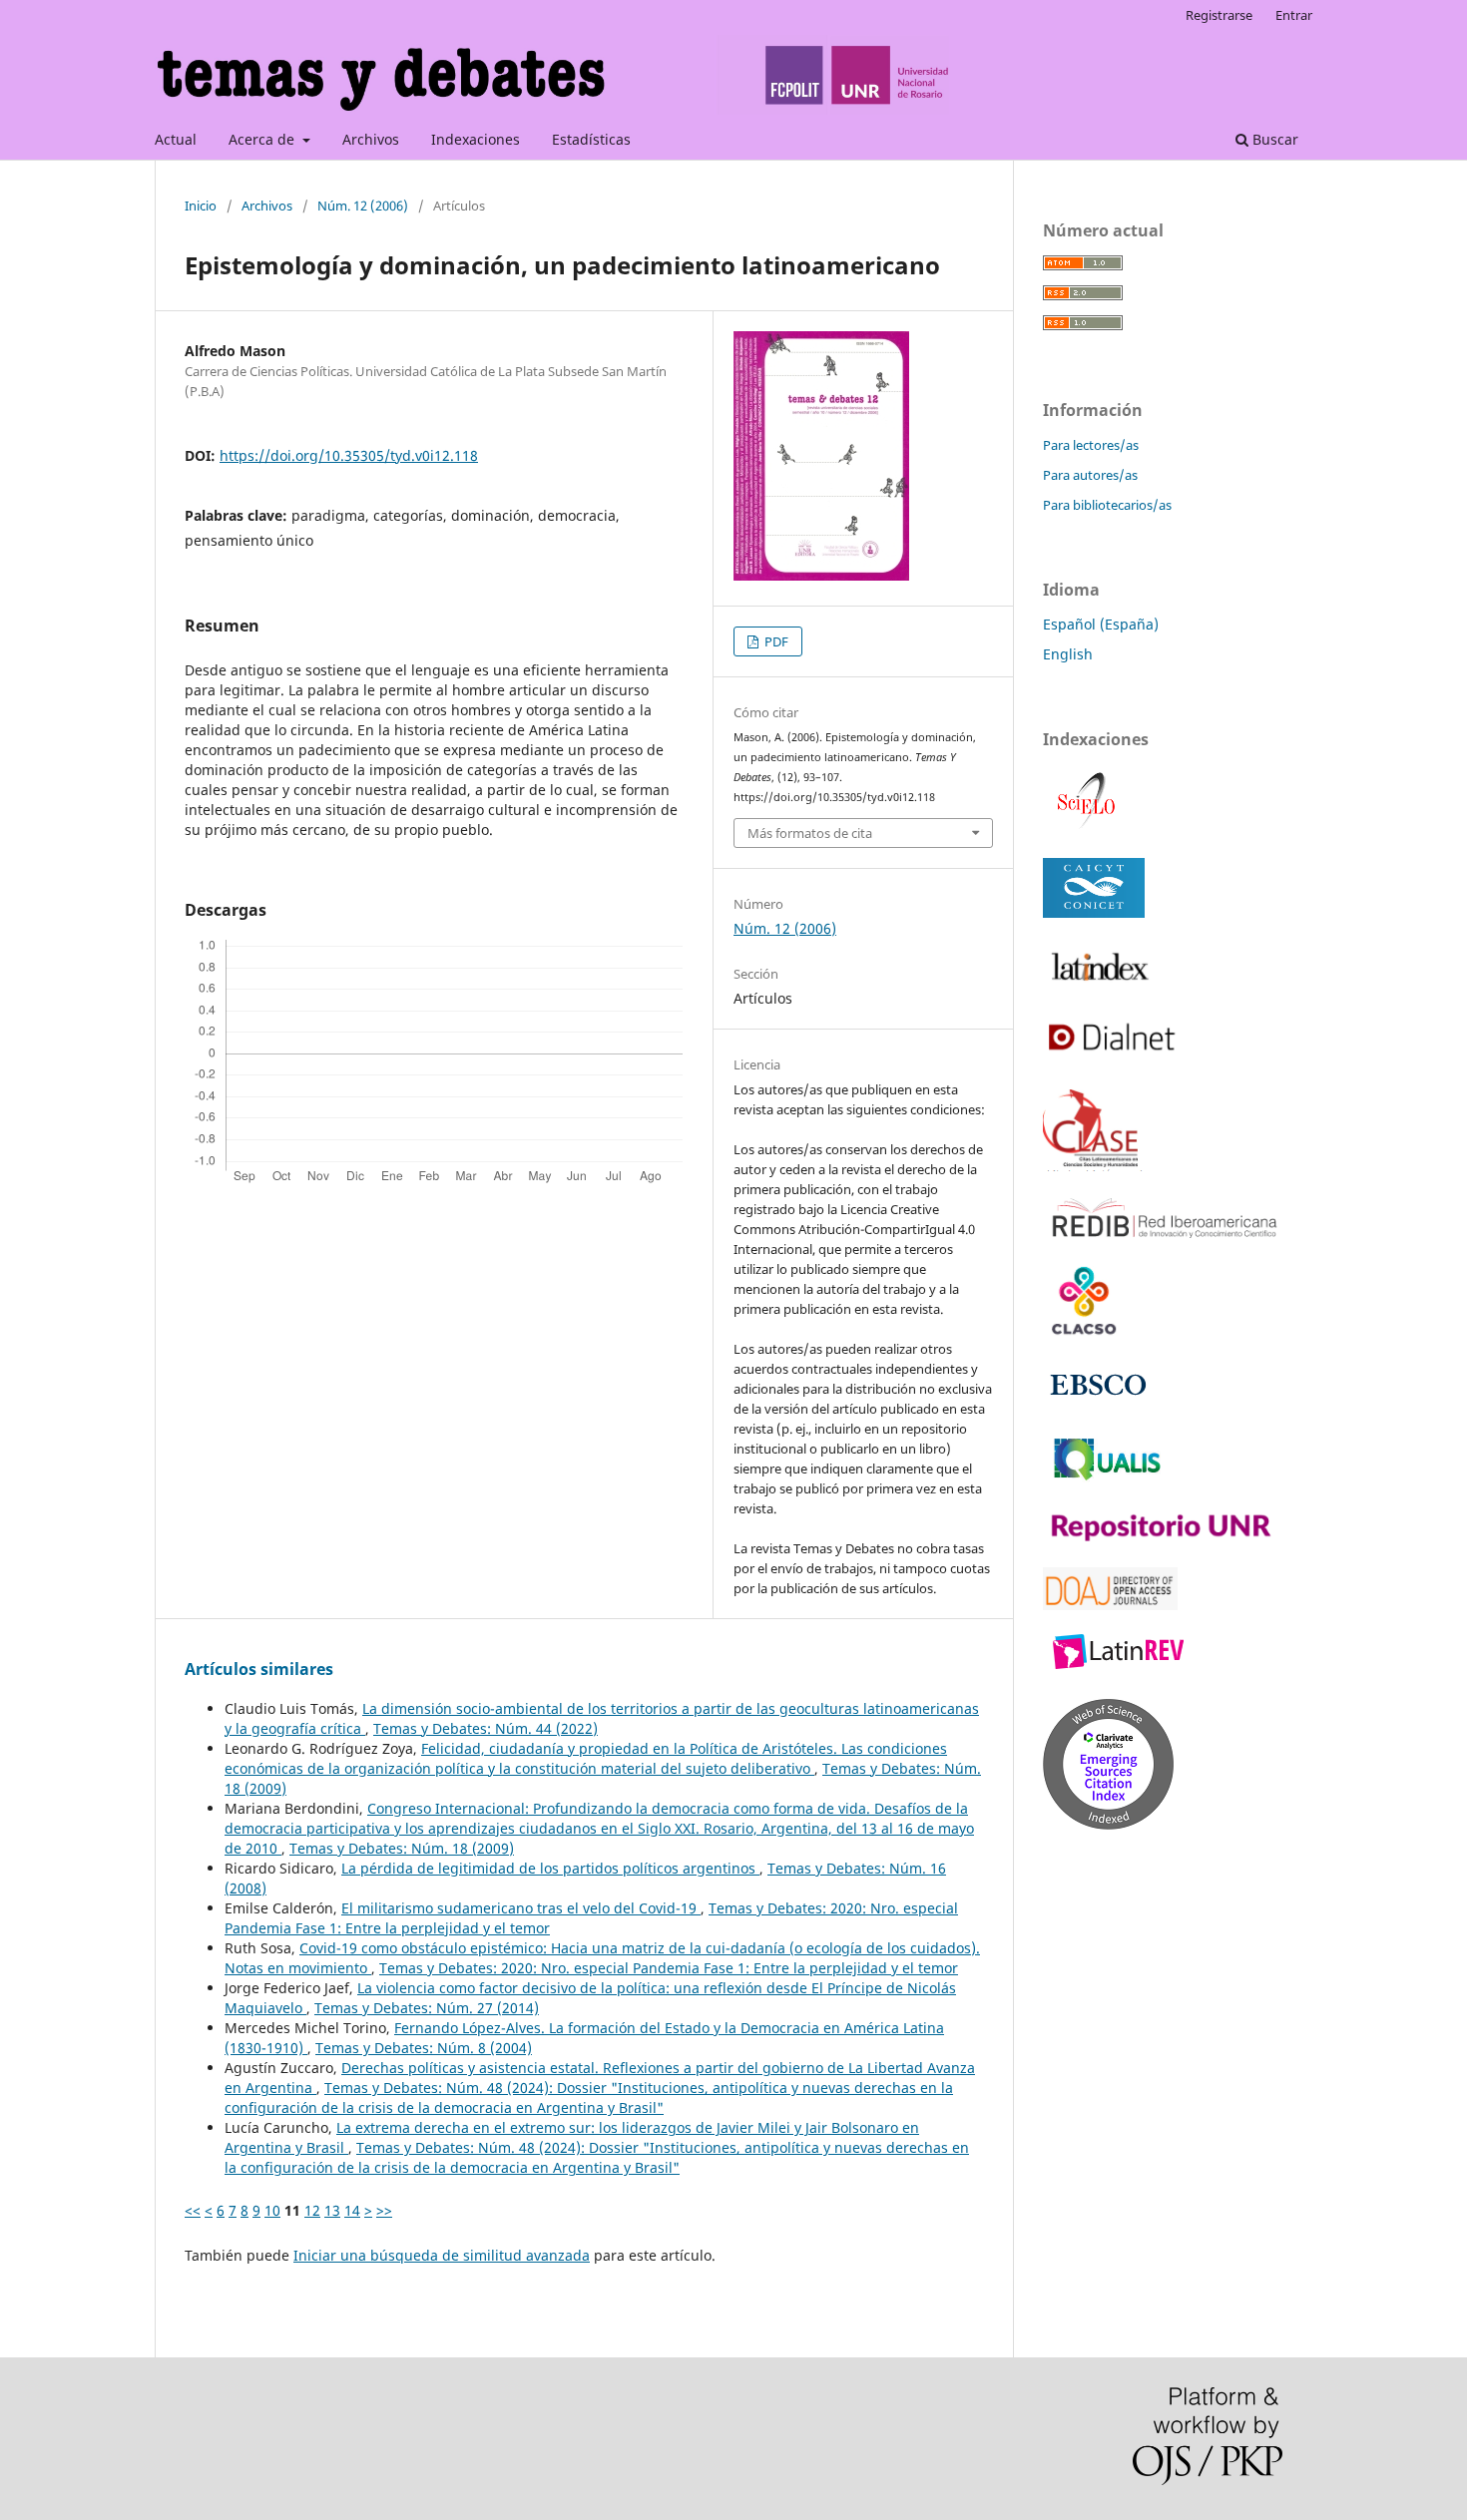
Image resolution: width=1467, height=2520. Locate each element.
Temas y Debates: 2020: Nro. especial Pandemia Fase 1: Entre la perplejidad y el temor (669, 1968)
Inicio (201, 206)
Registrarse (1219, 15)
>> (384, 2210)
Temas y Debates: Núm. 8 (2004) (424, 2048)
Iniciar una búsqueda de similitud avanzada (442, 2255)
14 (352, 2210)
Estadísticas (591, 139)
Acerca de (263, 139)
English (1068, 654)
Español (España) (1101, 624)
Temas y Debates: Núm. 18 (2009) (402, 1848)
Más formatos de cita (810, 833)
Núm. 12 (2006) (363, 206)
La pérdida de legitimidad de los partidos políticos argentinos (550, 1868)
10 (272, 2210)
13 (332, 2210)
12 (312, 2210)
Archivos (371, 139)
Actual (176, 139)
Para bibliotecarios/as (1107, 505)
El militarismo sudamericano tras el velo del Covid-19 (521, 1908)
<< (193, 2210)
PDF (775, 641)
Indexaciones (476, 139)
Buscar (1273, 139)
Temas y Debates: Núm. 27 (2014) (427, 2008)
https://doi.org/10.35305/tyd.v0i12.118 (349, 455)
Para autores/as (1090, 475)
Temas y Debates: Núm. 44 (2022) (486, 1728)
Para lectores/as (1091, 445)
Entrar (1294, 15)
